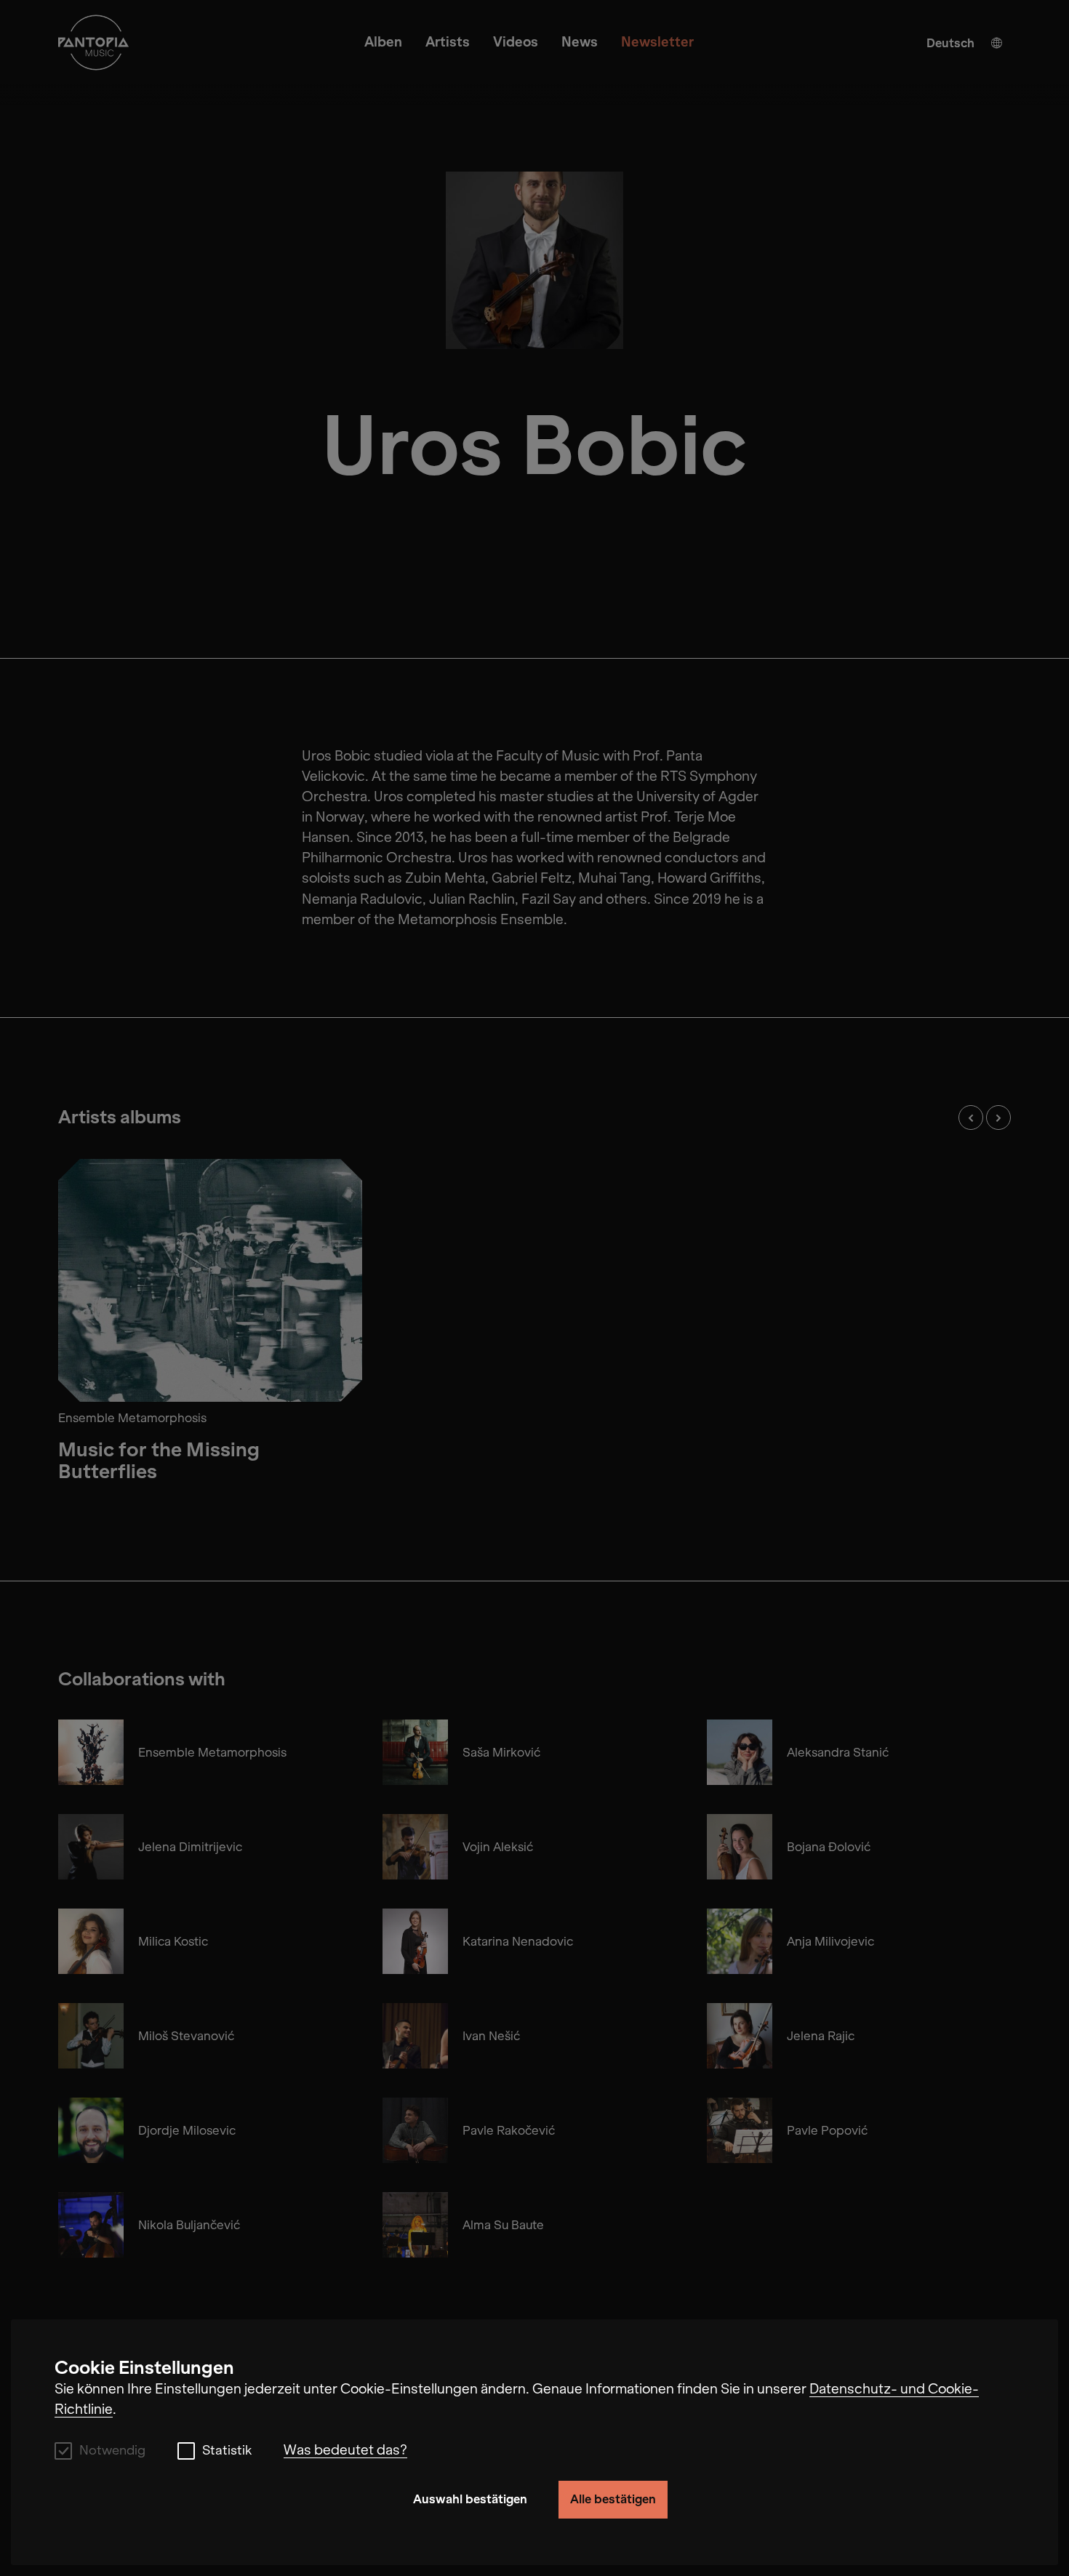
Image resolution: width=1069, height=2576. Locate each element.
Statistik (227, 2451)
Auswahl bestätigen (470, 2499)
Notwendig (112, 2451)
